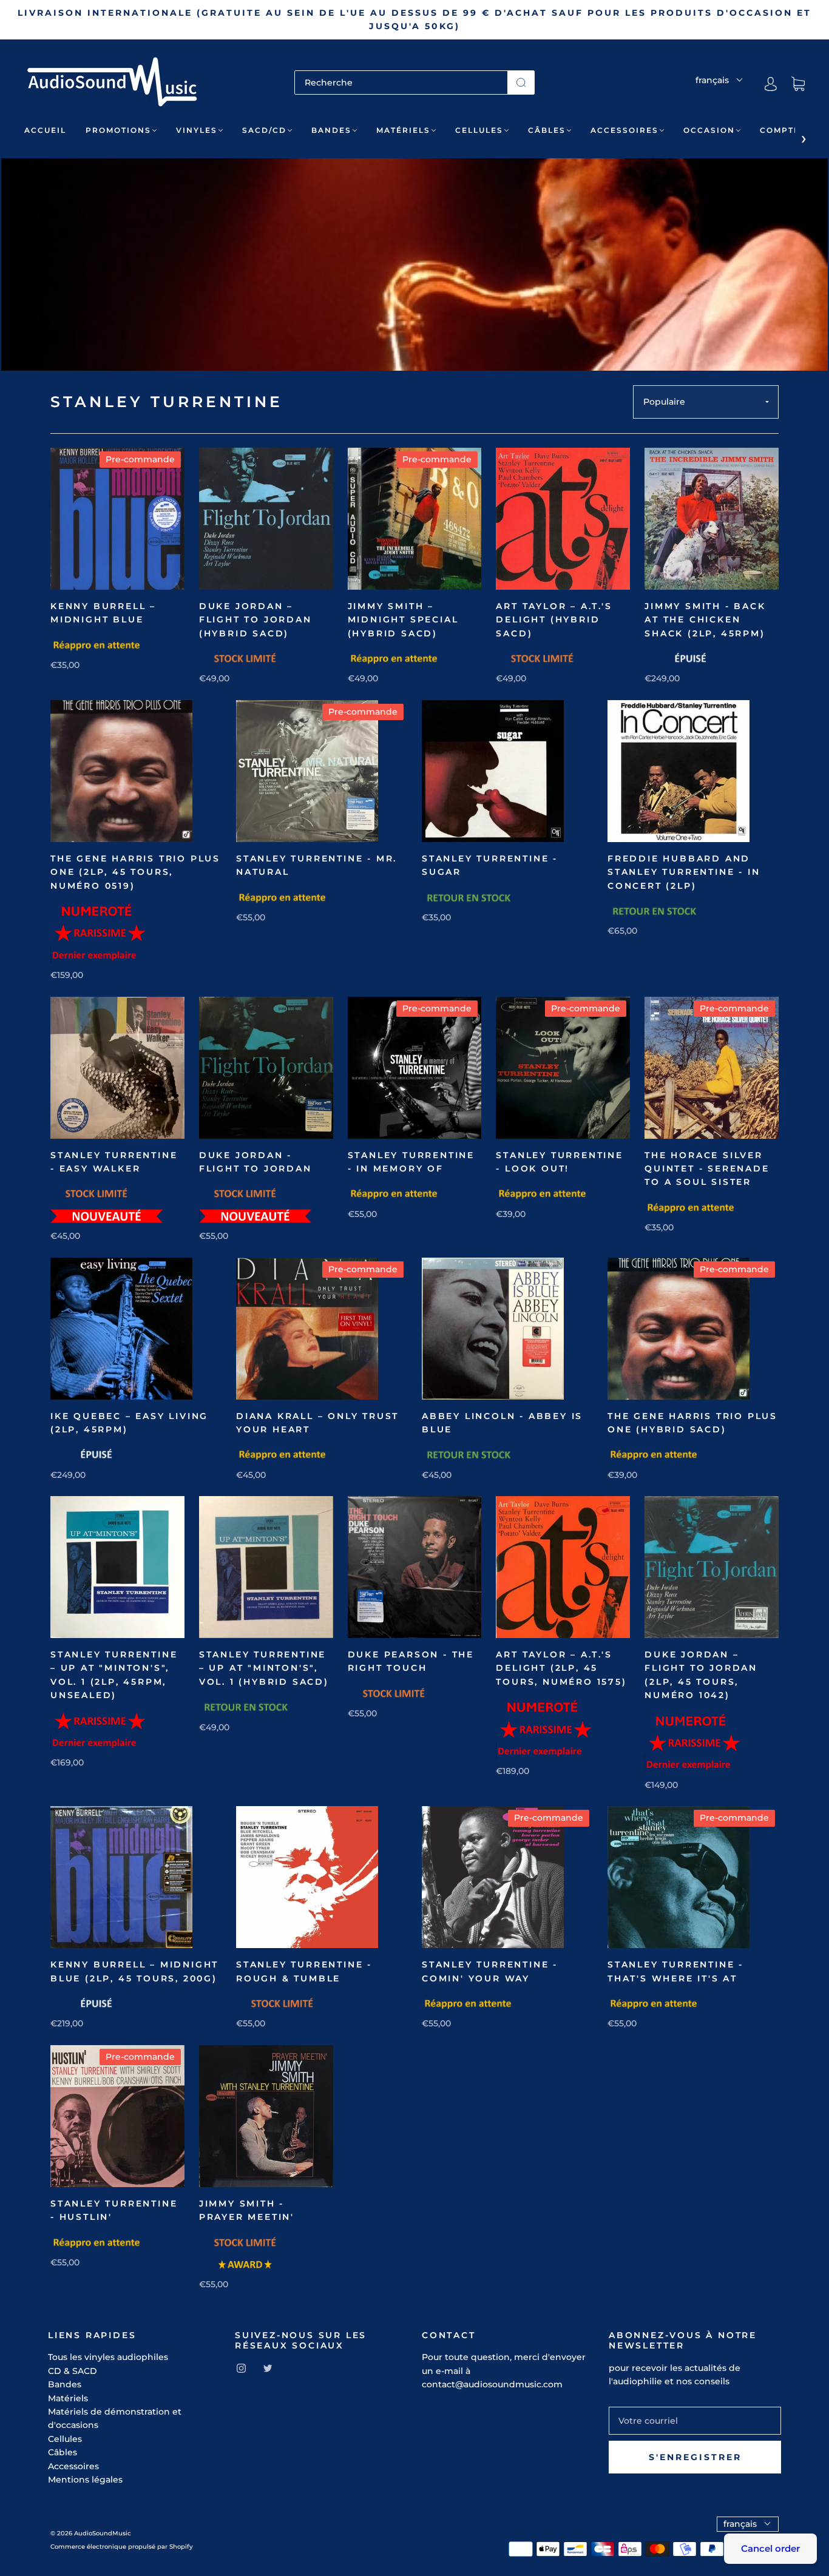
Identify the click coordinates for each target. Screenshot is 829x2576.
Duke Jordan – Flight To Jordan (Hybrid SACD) (255, 620)
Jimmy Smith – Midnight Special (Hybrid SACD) (403, 620)
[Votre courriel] (695, 2421)
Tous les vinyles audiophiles (108, 2357)
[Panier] (798, 84)
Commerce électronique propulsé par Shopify (122, 2547)
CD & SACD (73, 2371)
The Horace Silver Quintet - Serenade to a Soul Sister (707, 1169)
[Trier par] (706, 402)
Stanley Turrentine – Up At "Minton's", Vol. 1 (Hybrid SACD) (264, 1668)
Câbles (547, 130)
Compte (780, 130)
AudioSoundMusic (103, 2533)
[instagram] (241, 2369)
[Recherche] (401, 83)
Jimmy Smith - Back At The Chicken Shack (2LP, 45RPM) (705, 620)
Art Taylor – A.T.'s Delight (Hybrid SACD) (554, 620)
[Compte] (771, 84)
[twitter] (268, 2369)
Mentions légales (85, 2480)
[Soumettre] (521, 83)
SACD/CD (264, 130)
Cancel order (770, 2548)
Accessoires (624, 130)
